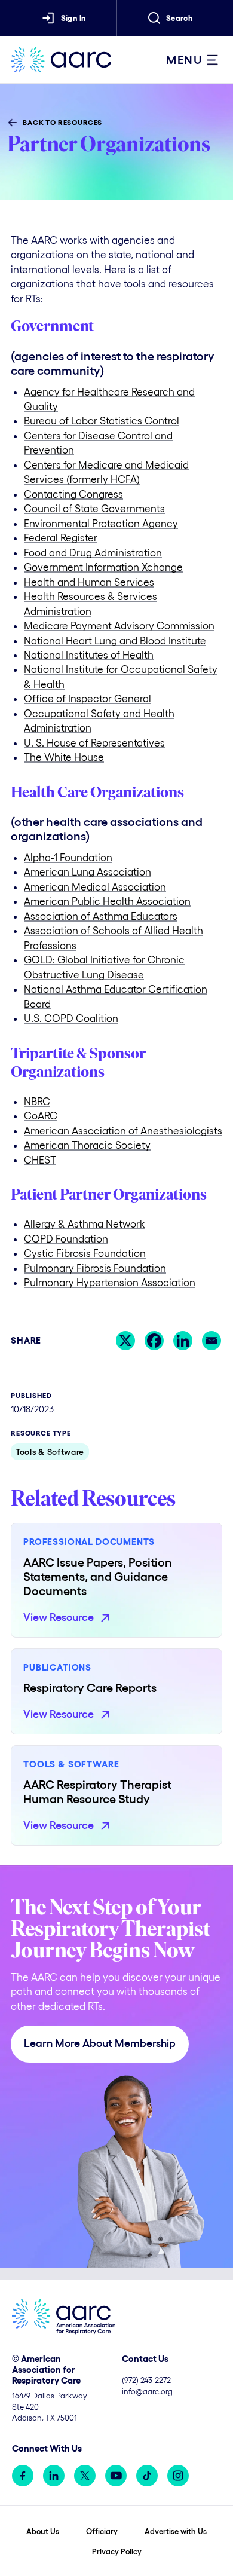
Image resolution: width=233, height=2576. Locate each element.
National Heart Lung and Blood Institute (115, 640)
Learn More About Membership (100, 2043)
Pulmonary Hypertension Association (110, 1282)
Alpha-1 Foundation (68, 857)
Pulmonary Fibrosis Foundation (95, 1268)
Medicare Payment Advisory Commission (119, 625)
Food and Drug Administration (93, 553)
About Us (43, 2531)
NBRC (37, 1101)
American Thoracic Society (87, 1145)
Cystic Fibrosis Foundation (85, 1253)
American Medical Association (95, 887)
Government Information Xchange (103, 567)
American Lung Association (88, 872)
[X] (125, 1341)
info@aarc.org (147, 2392)
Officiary (102, 2531)
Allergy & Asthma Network (85, 1224)
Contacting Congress (73, 494)
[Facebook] (154, 1341)
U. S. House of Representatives (94, 743)
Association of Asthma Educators (101, 916)
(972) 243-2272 (146, 2380)
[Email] (211, 1341)
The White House (64, 757)
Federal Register (61, 538)
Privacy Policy (117, 2552)
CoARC (41, 1116)
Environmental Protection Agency (101, 523)
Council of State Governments (94, 508)
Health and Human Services (89, 582)
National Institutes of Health (89, 655)
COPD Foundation (66, 1239)
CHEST (40, 1160)
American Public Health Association (107, 901)
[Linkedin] (183, 1341)
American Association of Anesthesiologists (123, 1131)
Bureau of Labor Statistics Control (102, 420)
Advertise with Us (176, 2531)
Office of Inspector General (88, 698)
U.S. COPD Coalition (71, 1018)
